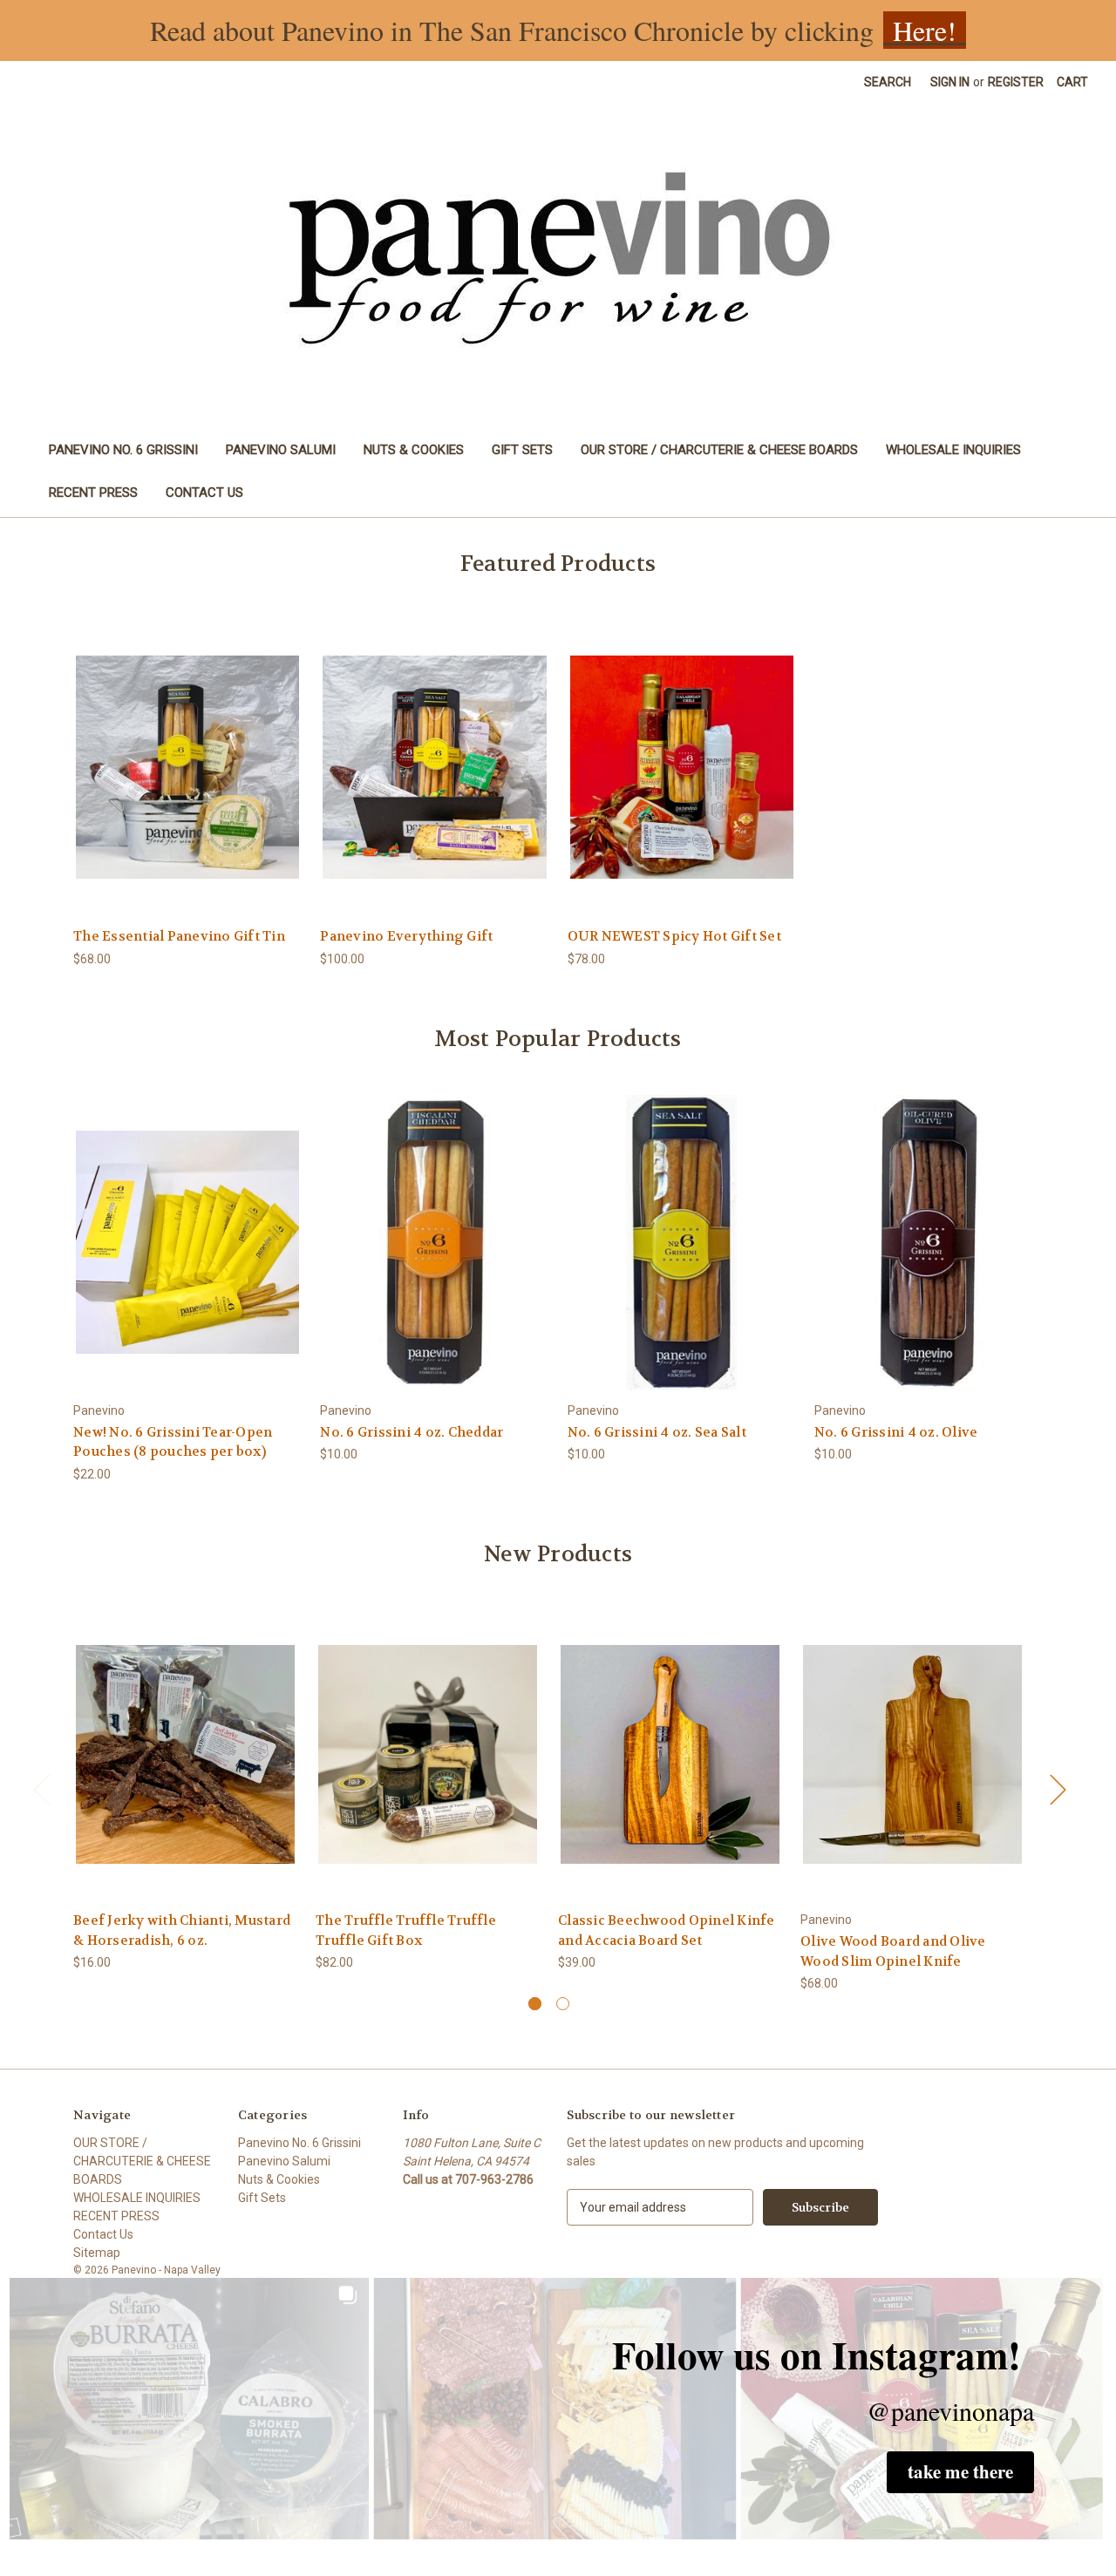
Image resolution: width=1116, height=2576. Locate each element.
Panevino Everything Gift (406, 936)
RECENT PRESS (93, 493)
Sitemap (97, 2253)
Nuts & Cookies (414, 450)
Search (888, 82)
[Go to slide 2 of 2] (563, 2004)
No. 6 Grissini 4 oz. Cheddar (412, 1432)
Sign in (950, 82)
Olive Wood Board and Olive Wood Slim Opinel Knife (893, 1951)
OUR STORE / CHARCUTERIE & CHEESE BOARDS (719, 450)
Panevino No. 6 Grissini (123, 450)
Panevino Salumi (281, 450)
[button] (960, 2472)
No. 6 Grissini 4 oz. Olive (896, 1432)
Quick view (187, 752)
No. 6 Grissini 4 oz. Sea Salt (657, 1432)
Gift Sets (522, 450)
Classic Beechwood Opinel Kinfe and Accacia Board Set (667, 1930)
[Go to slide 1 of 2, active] (535, 2004)
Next (1058, 1788)
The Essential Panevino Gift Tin (179, 936)
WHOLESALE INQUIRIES (953, 450)
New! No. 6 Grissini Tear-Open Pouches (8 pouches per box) (173, 1442)
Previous (41, 1788)
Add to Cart (187, 782)
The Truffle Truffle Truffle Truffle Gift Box (406, 1930)
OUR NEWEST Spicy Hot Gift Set (674, 936)
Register (1016, 82)
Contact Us (204, 493)
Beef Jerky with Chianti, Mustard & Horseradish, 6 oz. (182, 1930)
